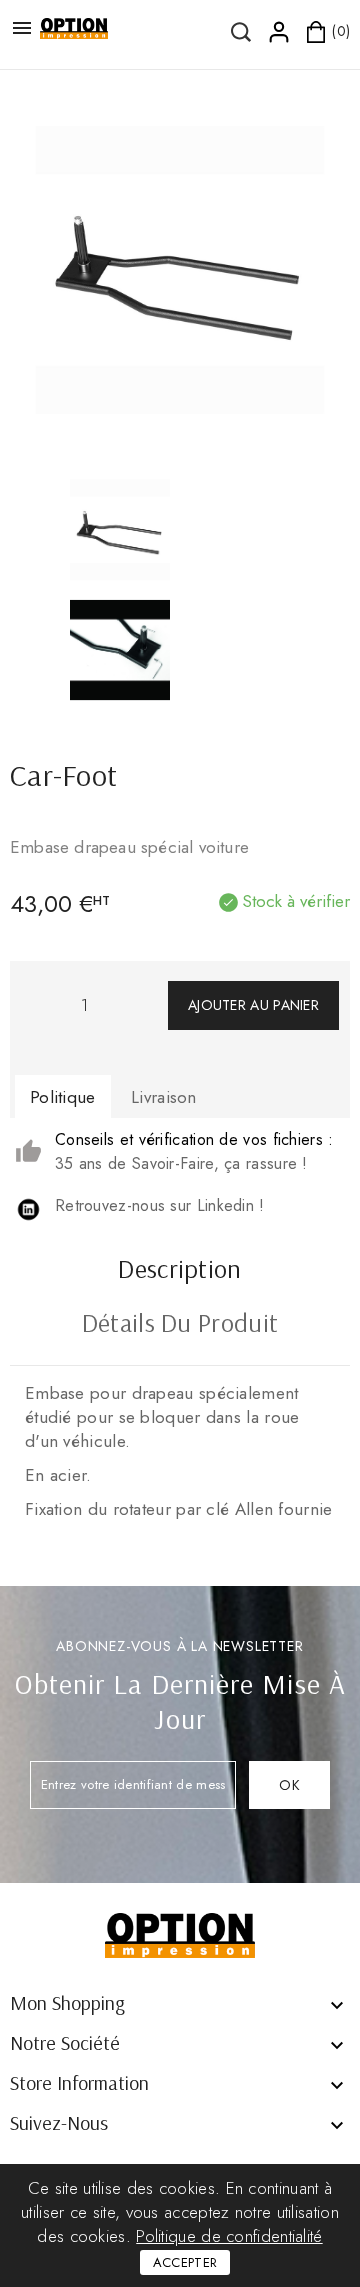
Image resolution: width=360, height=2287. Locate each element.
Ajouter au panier (253, 1005)
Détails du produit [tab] (180, 1325)
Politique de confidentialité (229, 2236)
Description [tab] (179, 1271)
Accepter (185, 2262)
